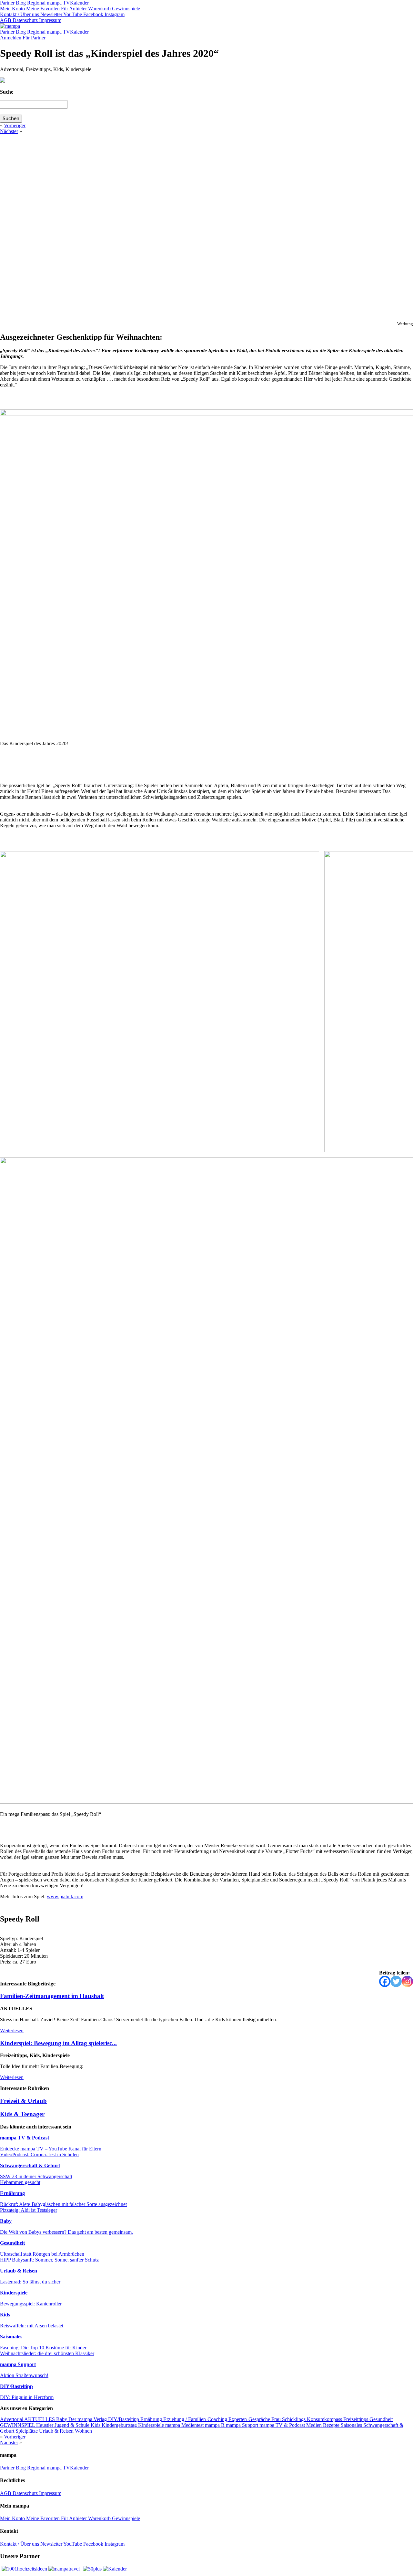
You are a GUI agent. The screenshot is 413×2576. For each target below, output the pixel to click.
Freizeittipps (356, 2419)
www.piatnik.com (65, 1896)
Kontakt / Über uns (20, 14)
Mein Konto (12, 9)
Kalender (79, 3)
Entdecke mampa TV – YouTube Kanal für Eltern (51, 2149)
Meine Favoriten (42, 9)
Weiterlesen (12, 2030)
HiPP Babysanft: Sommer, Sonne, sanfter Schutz (49, 2260)
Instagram (114, 14)
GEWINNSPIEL (18, 2425)
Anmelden (11, 38)
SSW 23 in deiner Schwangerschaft (36, 2176)
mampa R (215, 2425)
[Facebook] (385, 1981)
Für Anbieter (73, 9)
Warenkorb (99, 9)
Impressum (50, 20)
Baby (6, 2221)
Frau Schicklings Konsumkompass (307, 2419)
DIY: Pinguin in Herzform (27, 2397)
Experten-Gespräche (250, 2419)
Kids (5, 2315)
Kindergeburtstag (120, 2425)
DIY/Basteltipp (16, 2386)
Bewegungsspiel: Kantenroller (31, 2304)
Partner (7, 3)
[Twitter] (396, 1981)
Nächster (9, 131)
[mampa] (10, 26)
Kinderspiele (14, 2293)
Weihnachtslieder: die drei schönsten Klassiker (47, 2353)
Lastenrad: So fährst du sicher (30, 2282)
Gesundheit (12, 2243)
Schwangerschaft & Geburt (30, 2165)
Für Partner (34, 38)
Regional (36, 3)
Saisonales (11, 2337)
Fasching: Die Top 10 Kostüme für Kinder (43, 2348)
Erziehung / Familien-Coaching (196, 2419)
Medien (315, 2425)
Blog (20, 3)
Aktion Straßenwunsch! (24, 2375)
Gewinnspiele (125, 9)
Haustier (45, 2425)
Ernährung (12, 2193)
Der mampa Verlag (88, 2419)
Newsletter (51, 14)
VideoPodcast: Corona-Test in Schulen (39, 2154)
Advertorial (12, 2419)
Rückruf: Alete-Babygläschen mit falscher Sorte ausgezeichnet (63, 2204)
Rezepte (332, 2425)
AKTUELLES (40, 2419)
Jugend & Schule (73, 2425)
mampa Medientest (185, 2425)
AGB (6, 20)
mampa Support (18, 2364)
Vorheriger (15, 125)
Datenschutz (25, 20)
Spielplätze (27, 2431)
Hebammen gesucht (20, 2182)
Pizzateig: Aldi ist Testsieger (29, 2210)
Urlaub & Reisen (19, 2271)
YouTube (72, 14)
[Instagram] (407, 1981)
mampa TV (58, 3)
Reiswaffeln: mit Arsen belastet (32, 2326)
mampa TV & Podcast (25, 2138)
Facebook (93, 14)
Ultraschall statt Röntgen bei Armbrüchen (42, 2254)
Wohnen (83, 2431)
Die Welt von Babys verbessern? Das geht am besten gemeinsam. (66, 2232)
